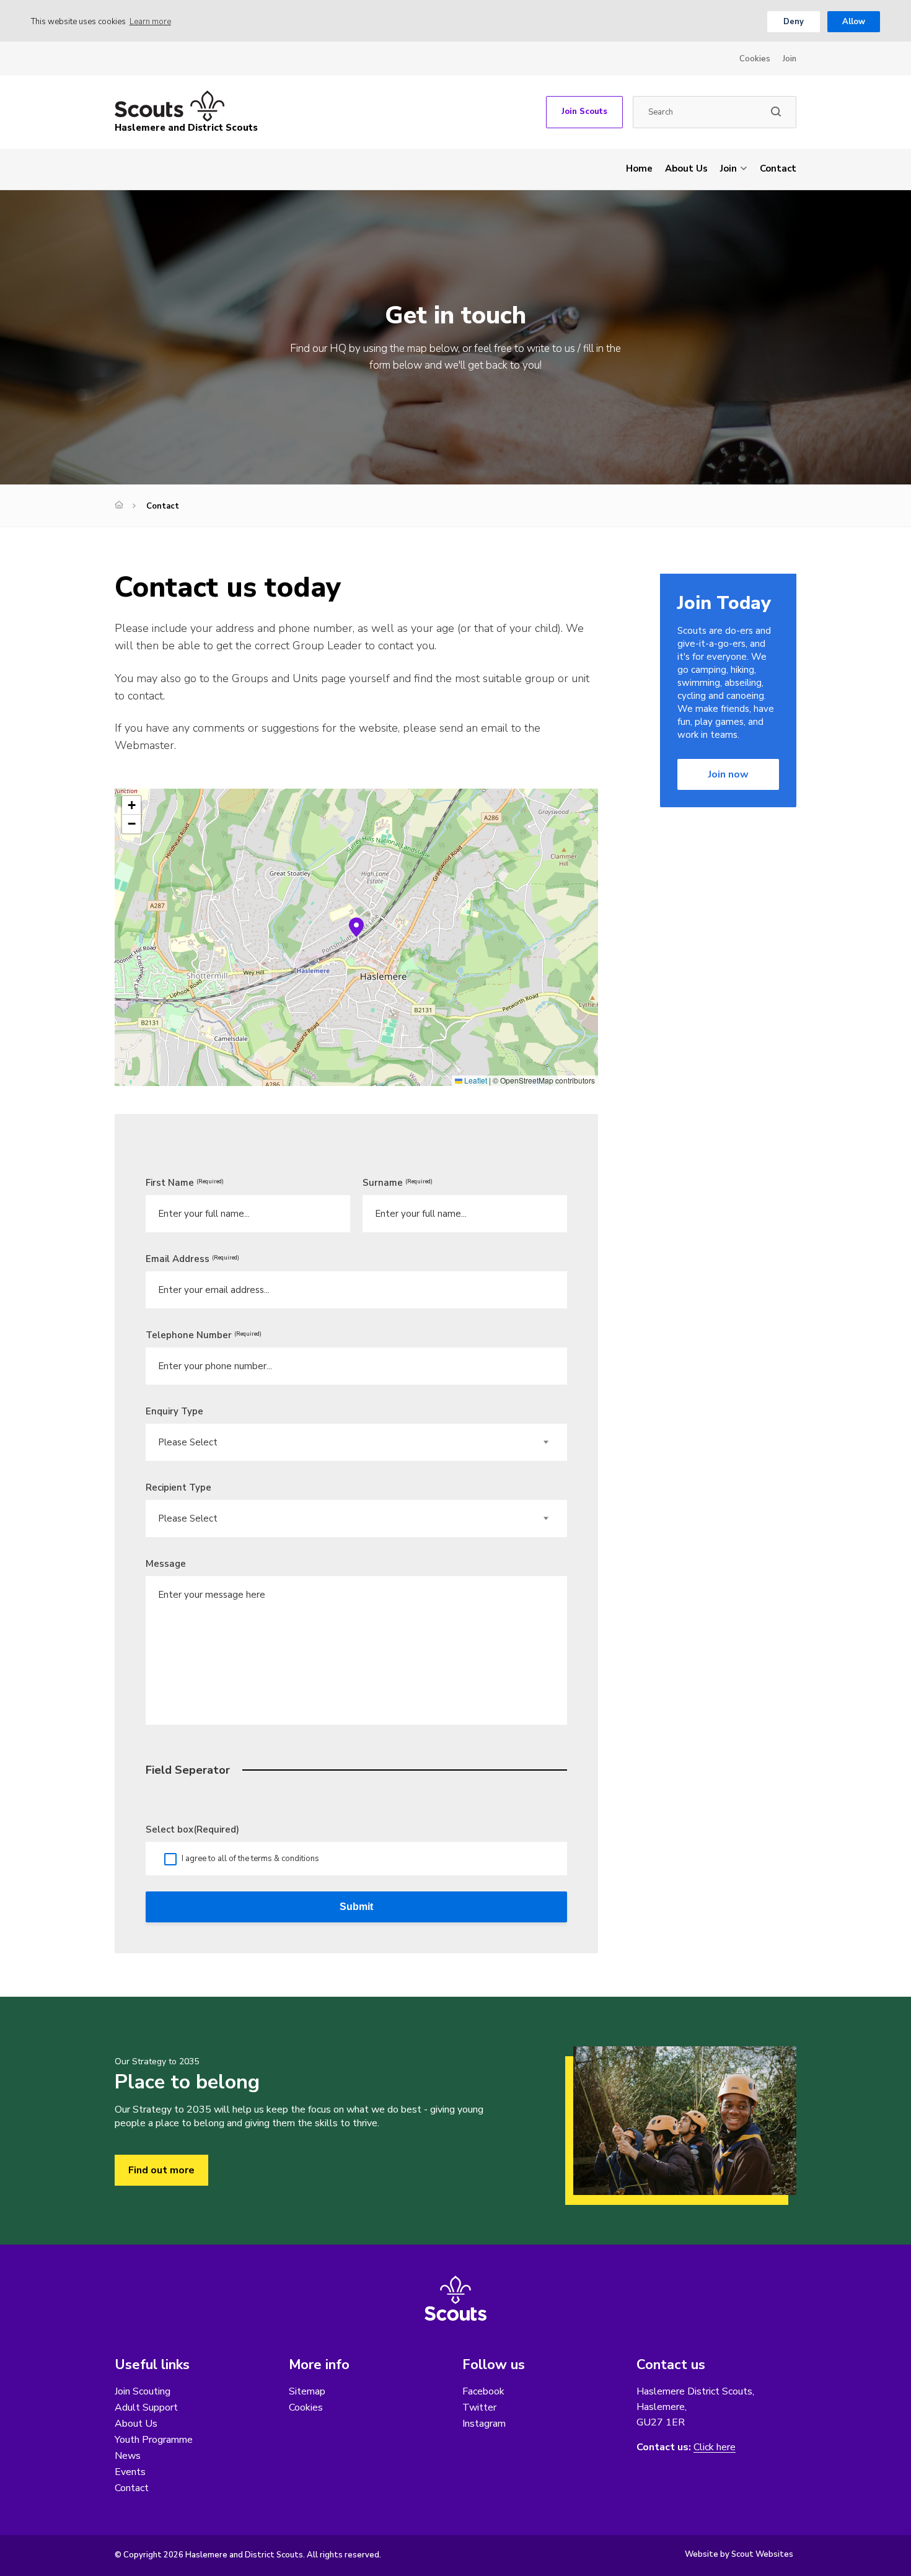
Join (790, 59)
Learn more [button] (150, 22)
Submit (356, 1907)
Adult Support (146, 2407)
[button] (356, 927)
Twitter (479, 2407)
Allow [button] (854, 22)
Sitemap (307, 2391)
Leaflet (475, 1080)
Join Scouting (143, 2391)
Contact (778, 169)
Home (639, 169)
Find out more (161, 2170)
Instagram (484, 2424)
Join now (728, 774)
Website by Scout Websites (739, 2554)
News (128, 2456)
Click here (715, 2447)
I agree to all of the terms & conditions (250, 1859)
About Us (686, 169)
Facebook (483, 2391)
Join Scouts (584, 112)
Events (130, 2472)
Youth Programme (154, 2440)
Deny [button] (794, 22)
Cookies (755, 59)
